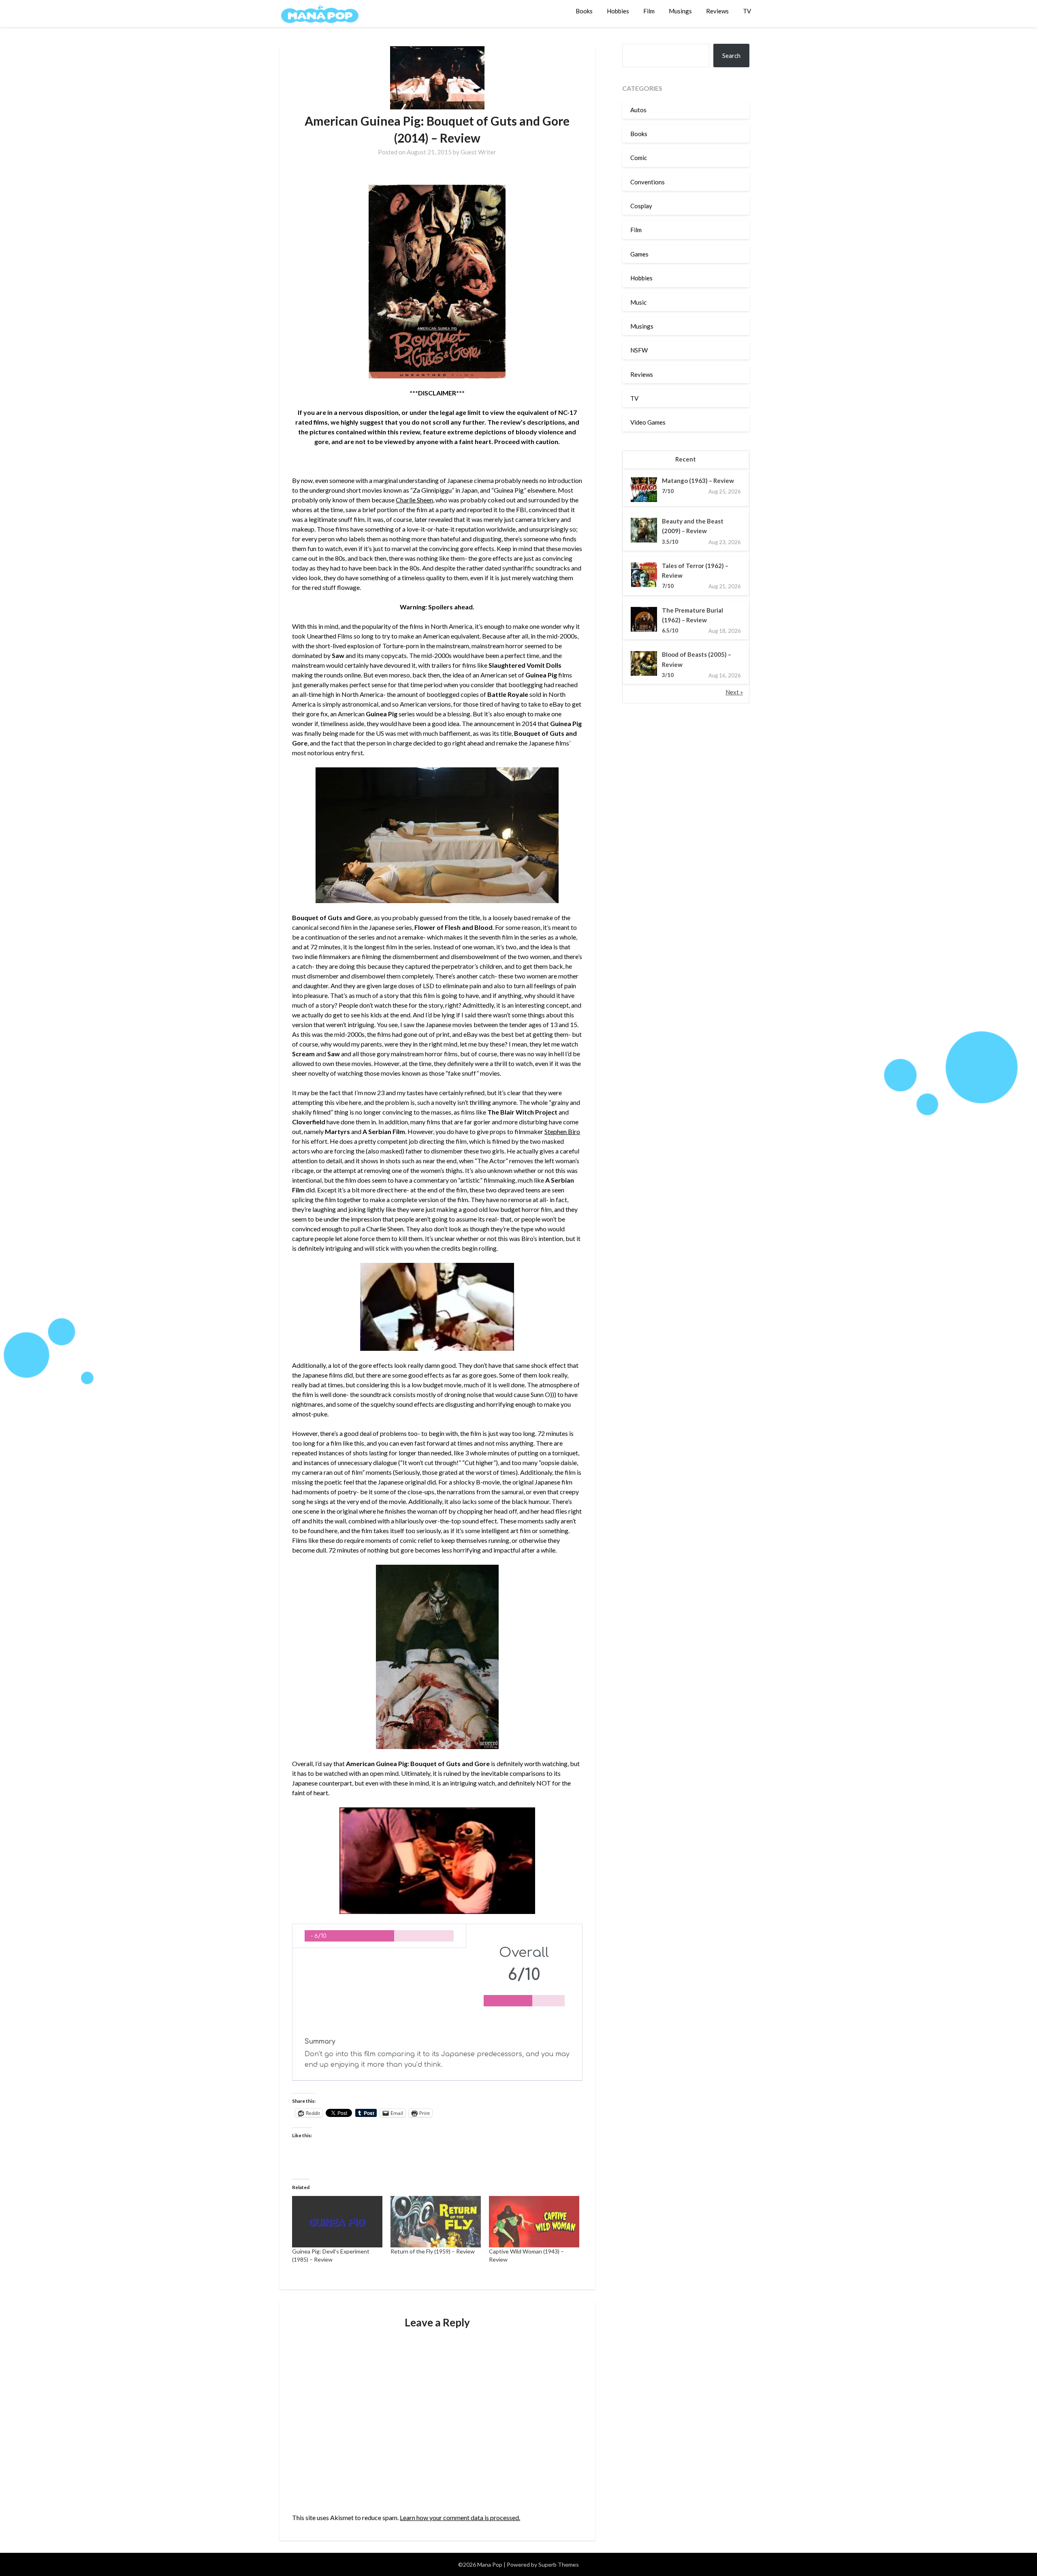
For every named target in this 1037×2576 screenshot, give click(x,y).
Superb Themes (559, 2564)
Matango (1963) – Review (698, 481)
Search (731, 56)
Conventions (648, 182)
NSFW (639, 350)
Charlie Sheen (414, 500)
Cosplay (641, 206)
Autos (638, 110)
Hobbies (618, 11)
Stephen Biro (562, 1131)
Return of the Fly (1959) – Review (433, 2251)
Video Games (648, 422)
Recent (686, 459)
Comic (639, 158)
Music (638, 302)
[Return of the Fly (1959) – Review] (436, 2222)
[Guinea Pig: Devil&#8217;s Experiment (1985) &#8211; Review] (337, 2222)
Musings (680, 11)
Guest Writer (478, 152)
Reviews (717, 11)
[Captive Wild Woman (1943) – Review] (534, 2222)
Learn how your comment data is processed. (460, 2517)
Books (584, 11)
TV (747, 11)
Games (639, 254)
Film (649, 11)
